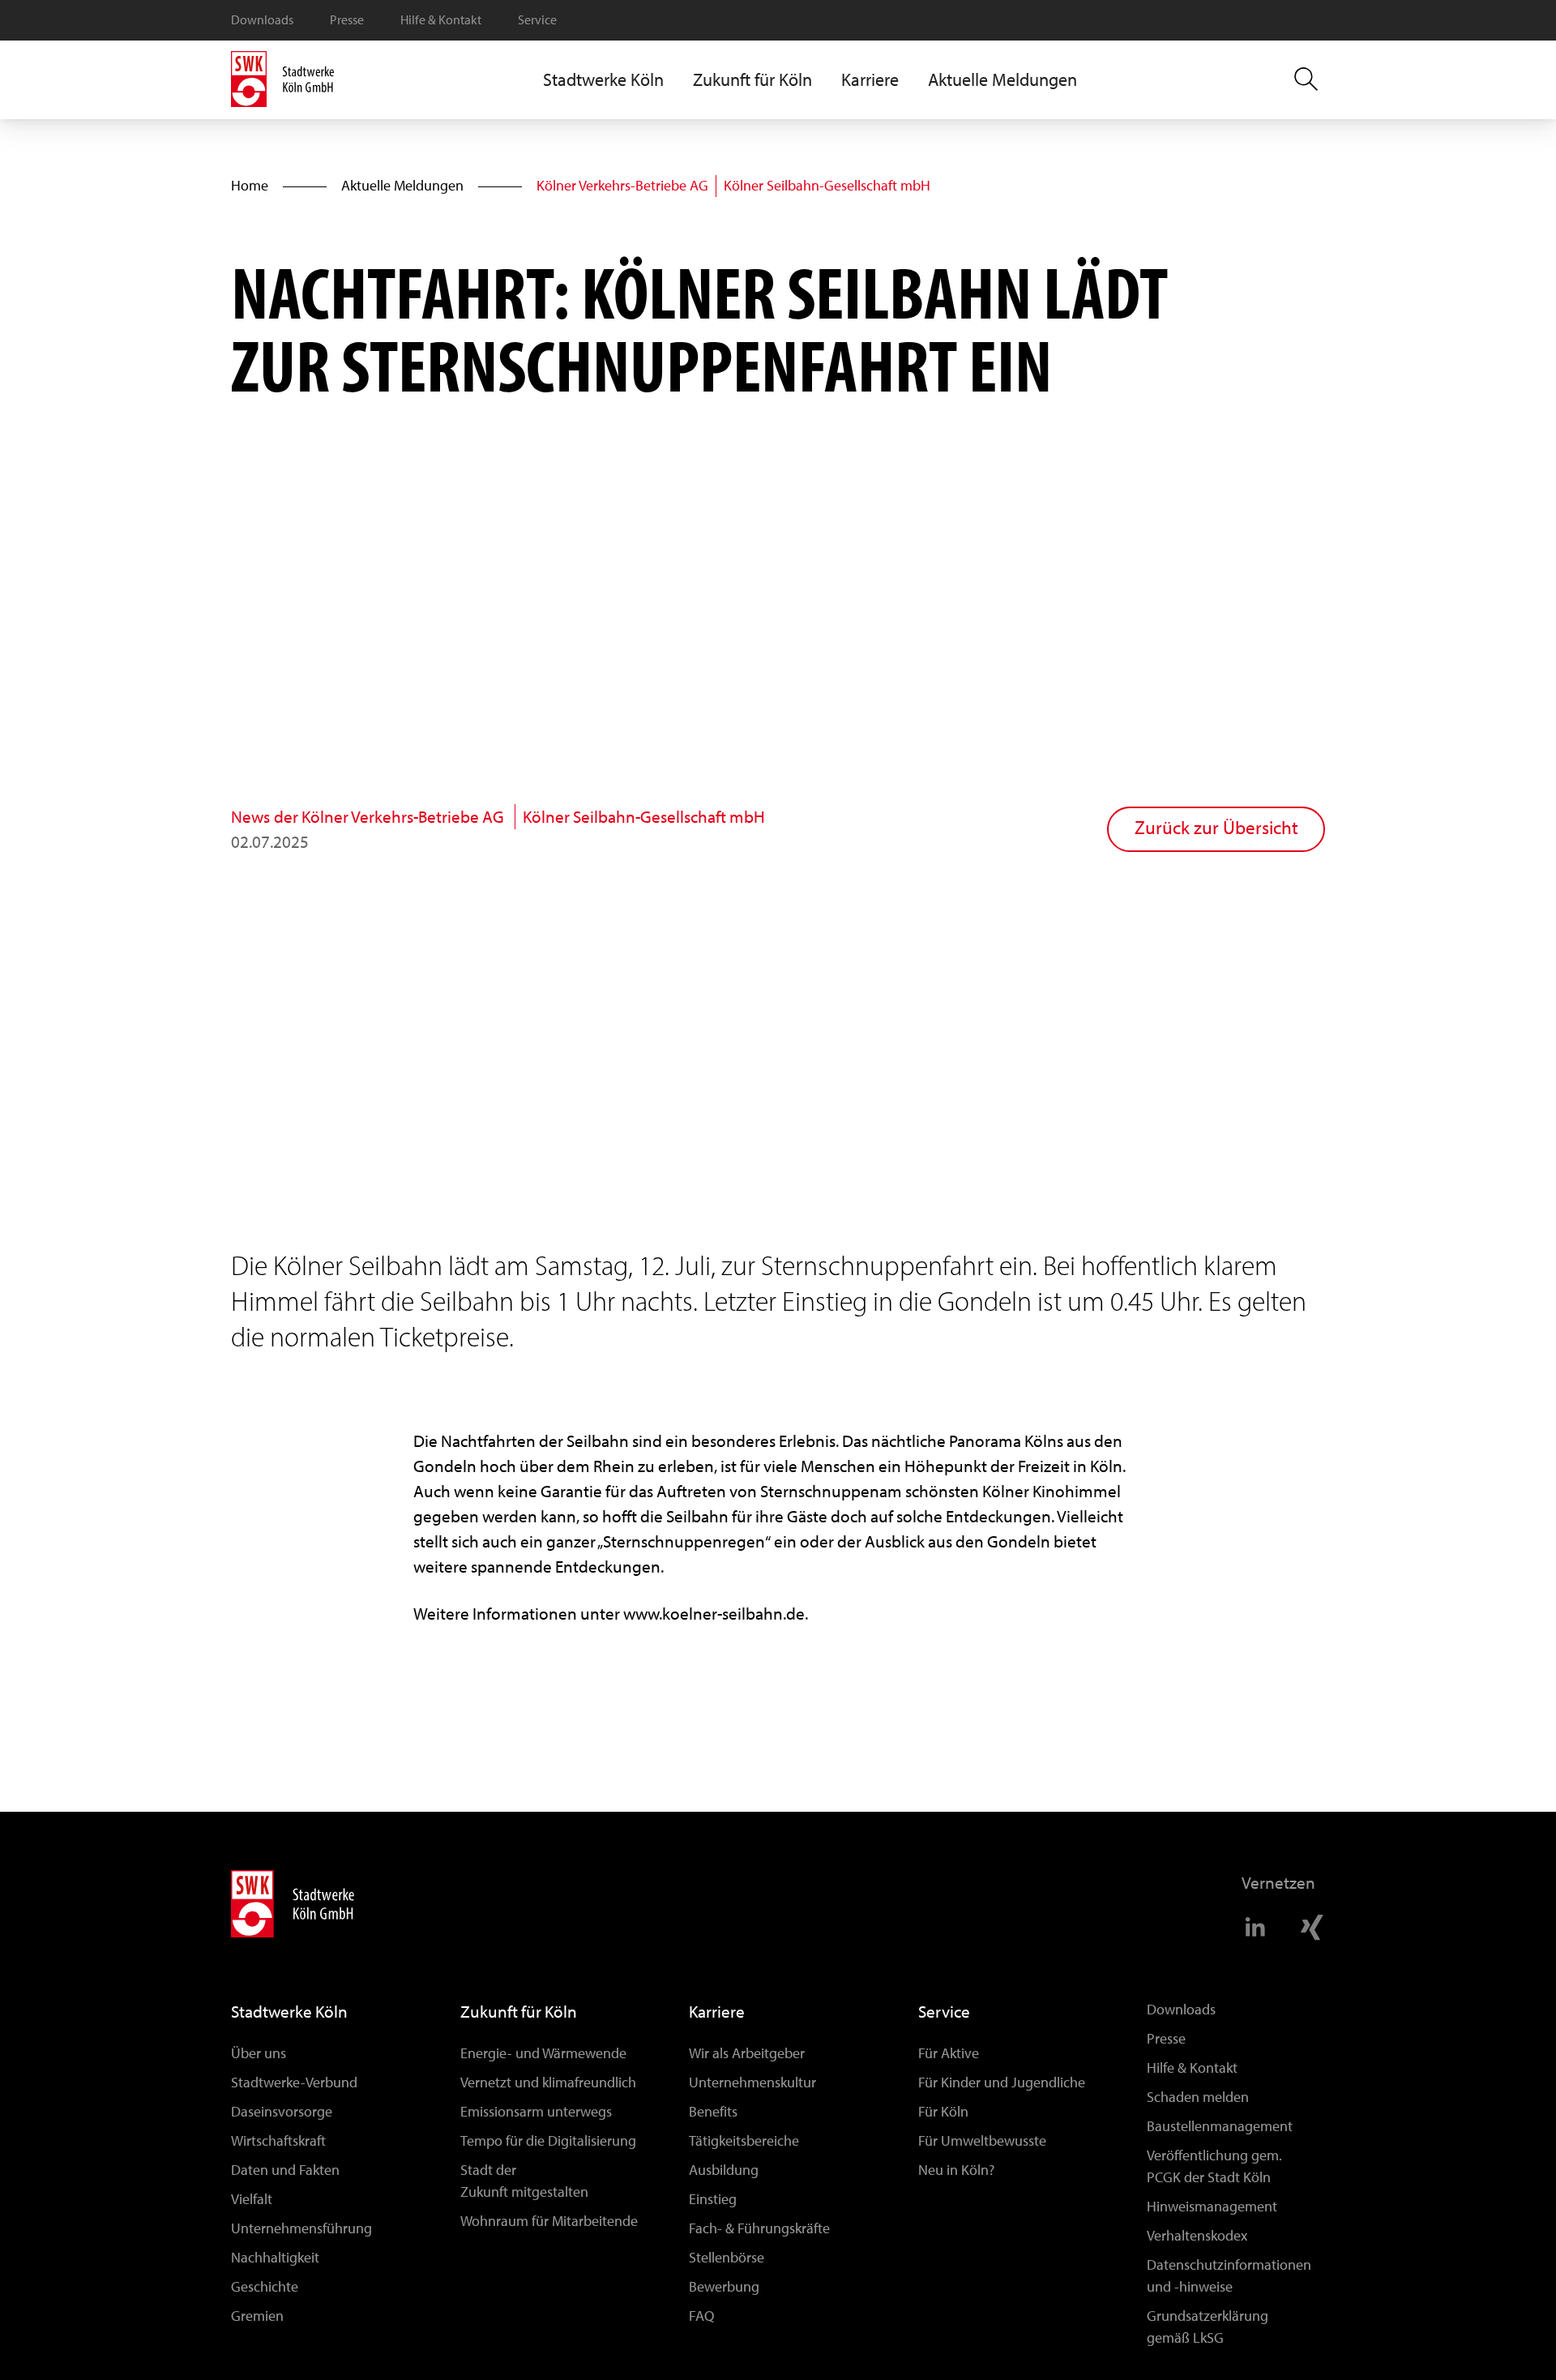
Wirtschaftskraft (278, 2141)
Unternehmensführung (301, 2228)
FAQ (701, 2316)
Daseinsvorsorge (282, 2112)
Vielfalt (252, 2199)
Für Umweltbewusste (982, 2141)
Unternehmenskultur (752, 2082)
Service (537, 20)
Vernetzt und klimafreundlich (548, 2082)
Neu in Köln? (956, 2170)
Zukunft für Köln (519, 2012)
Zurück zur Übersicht (1216, 828)
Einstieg (713, 2199)
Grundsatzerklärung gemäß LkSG (1208, 2327)
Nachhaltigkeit (275, 2258)
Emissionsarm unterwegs (536, 2112)
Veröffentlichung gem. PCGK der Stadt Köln (1214, 2166)
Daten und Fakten (285, 2170)
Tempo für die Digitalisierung (548, 2141)
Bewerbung (724, 2287)
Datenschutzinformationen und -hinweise (1229, 2276)
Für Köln (943, 2112)
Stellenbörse (727, 2258)
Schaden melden (1198, 2097)
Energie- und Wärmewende (543, 2053)
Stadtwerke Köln (289, 2012)
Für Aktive (949, 2053)
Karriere (717, 2012)
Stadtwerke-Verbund (294, 2082)
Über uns (259, 2053)
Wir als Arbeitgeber (747, 2053)
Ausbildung (724, 2170)
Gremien (257, 2316)
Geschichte (265, 2287)
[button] (603, 80)
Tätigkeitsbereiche (744, 2141)
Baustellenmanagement (1220, 2126)
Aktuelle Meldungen (1002, 79)
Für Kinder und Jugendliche (1002, 2082)
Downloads (262, 20)
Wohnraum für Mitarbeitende (549, 2221)
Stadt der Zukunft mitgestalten (524, 2181)
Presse (347, 20)
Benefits (713, 2112)
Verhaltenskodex (1197, 2236)
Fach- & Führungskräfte (759, 2228)
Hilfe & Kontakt (441, 20)
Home (250, 186)
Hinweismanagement (1212, 2207)
